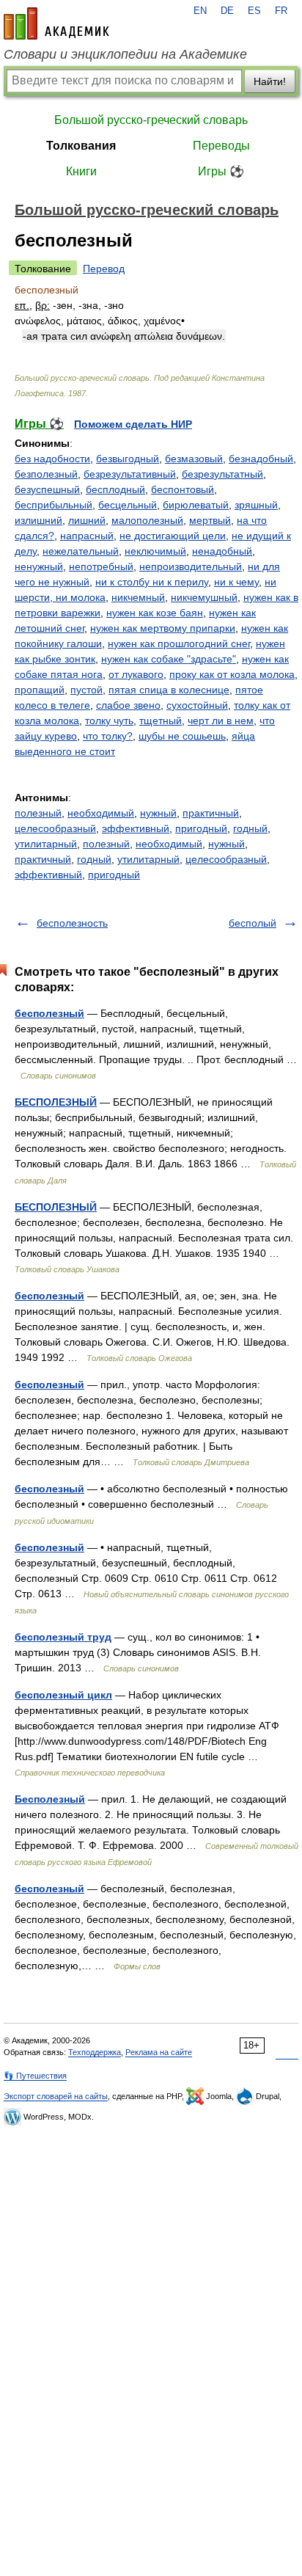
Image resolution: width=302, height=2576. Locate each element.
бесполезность (72, 923)
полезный (38, 813)
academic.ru (56, 23)
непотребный (101, 566)
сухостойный (197, 705)
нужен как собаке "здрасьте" (169, 659)
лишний (87, 520)
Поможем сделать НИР (133, 424)
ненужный (39, 566)
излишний (38, 520)
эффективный (136, 828)
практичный (211, 813)
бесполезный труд (63, 1637)
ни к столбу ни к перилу (152, 582)
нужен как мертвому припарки (163, 628)
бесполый (253, 923)
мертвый (210, 520)
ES (254, 11)
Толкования (81, 146)
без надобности (52, 459)
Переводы (221, 146)
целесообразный (55, 828)
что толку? (108, 736)
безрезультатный (222, 474)
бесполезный (49, 1013)
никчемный (138, 597)
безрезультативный (130, 474)
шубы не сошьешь (182, 736)
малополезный (147, 520)
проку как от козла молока (232, 674)
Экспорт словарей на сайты (56, 2096)
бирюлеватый (196, 505)
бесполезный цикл (63, 1695)
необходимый (101, 813)
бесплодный (115, 489)
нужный (158, 813)
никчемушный (204, 597)
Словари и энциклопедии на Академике (125, 54)
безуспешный (47, 489)
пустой (86, 690)
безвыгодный (128, 459)
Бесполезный (50, 1799)
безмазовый (194, 459)
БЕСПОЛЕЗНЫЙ (56, 1102)
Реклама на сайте (159, 2052)
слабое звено (128, 705)
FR (281, 11)
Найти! (270, 81)
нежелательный (81, 551)
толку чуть (109, 720)
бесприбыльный (54, 505)
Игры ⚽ (221, 171)
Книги (81, 171)
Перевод (104, 269)
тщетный (161, 720)
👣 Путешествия (35, 2076)
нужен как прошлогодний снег (179, 643)
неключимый (155, 551)
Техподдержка (95, 2052)
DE (227, 11)
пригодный (201, 828)
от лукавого (136, 674)
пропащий (40, 690)
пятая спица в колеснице (169, 690)
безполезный (46, 474)
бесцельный (128, 505)
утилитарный (46, 844)
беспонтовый (183, 489)
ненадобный (222, 551)
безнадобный (261, 459)
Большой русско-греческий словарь (151, 120)
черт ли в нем (221, 720)
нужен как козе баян (155, 613)
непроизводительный (191, 566)
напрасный (87, 536)
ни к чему (236, 582)
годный (250, 828)
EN (200, 11)
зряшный (256, 505)
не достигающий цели (173, 536)
